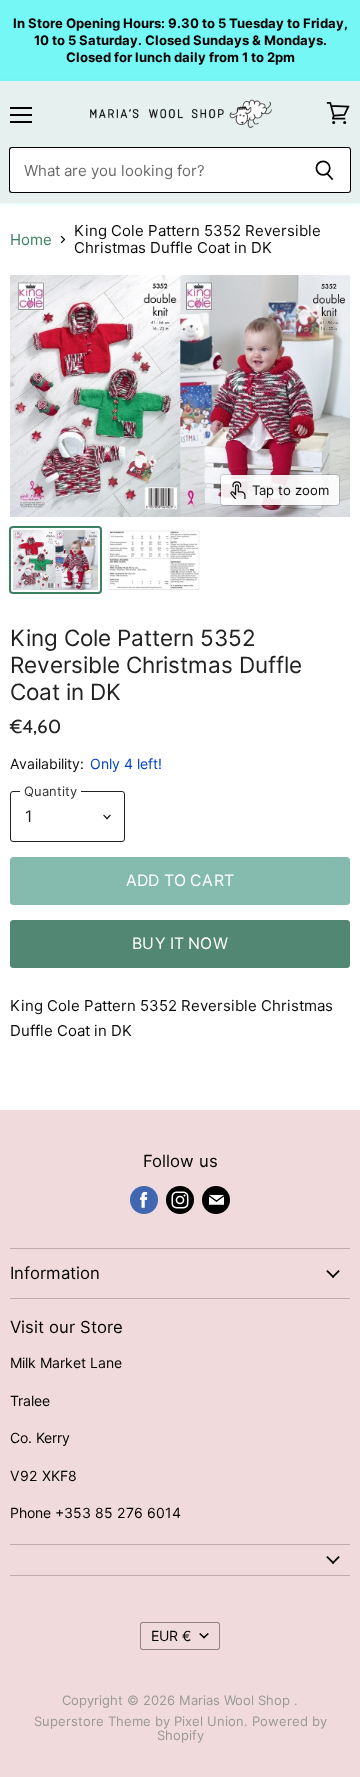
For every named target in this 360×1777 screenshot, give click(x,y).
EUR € (171, 1635)
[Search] (324, 170)
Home (31, 239)
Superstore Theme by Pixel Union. (141, 1721)
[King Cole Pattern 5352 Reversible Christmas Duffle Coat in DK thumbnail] (55, 560)
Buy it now (180, 943)
